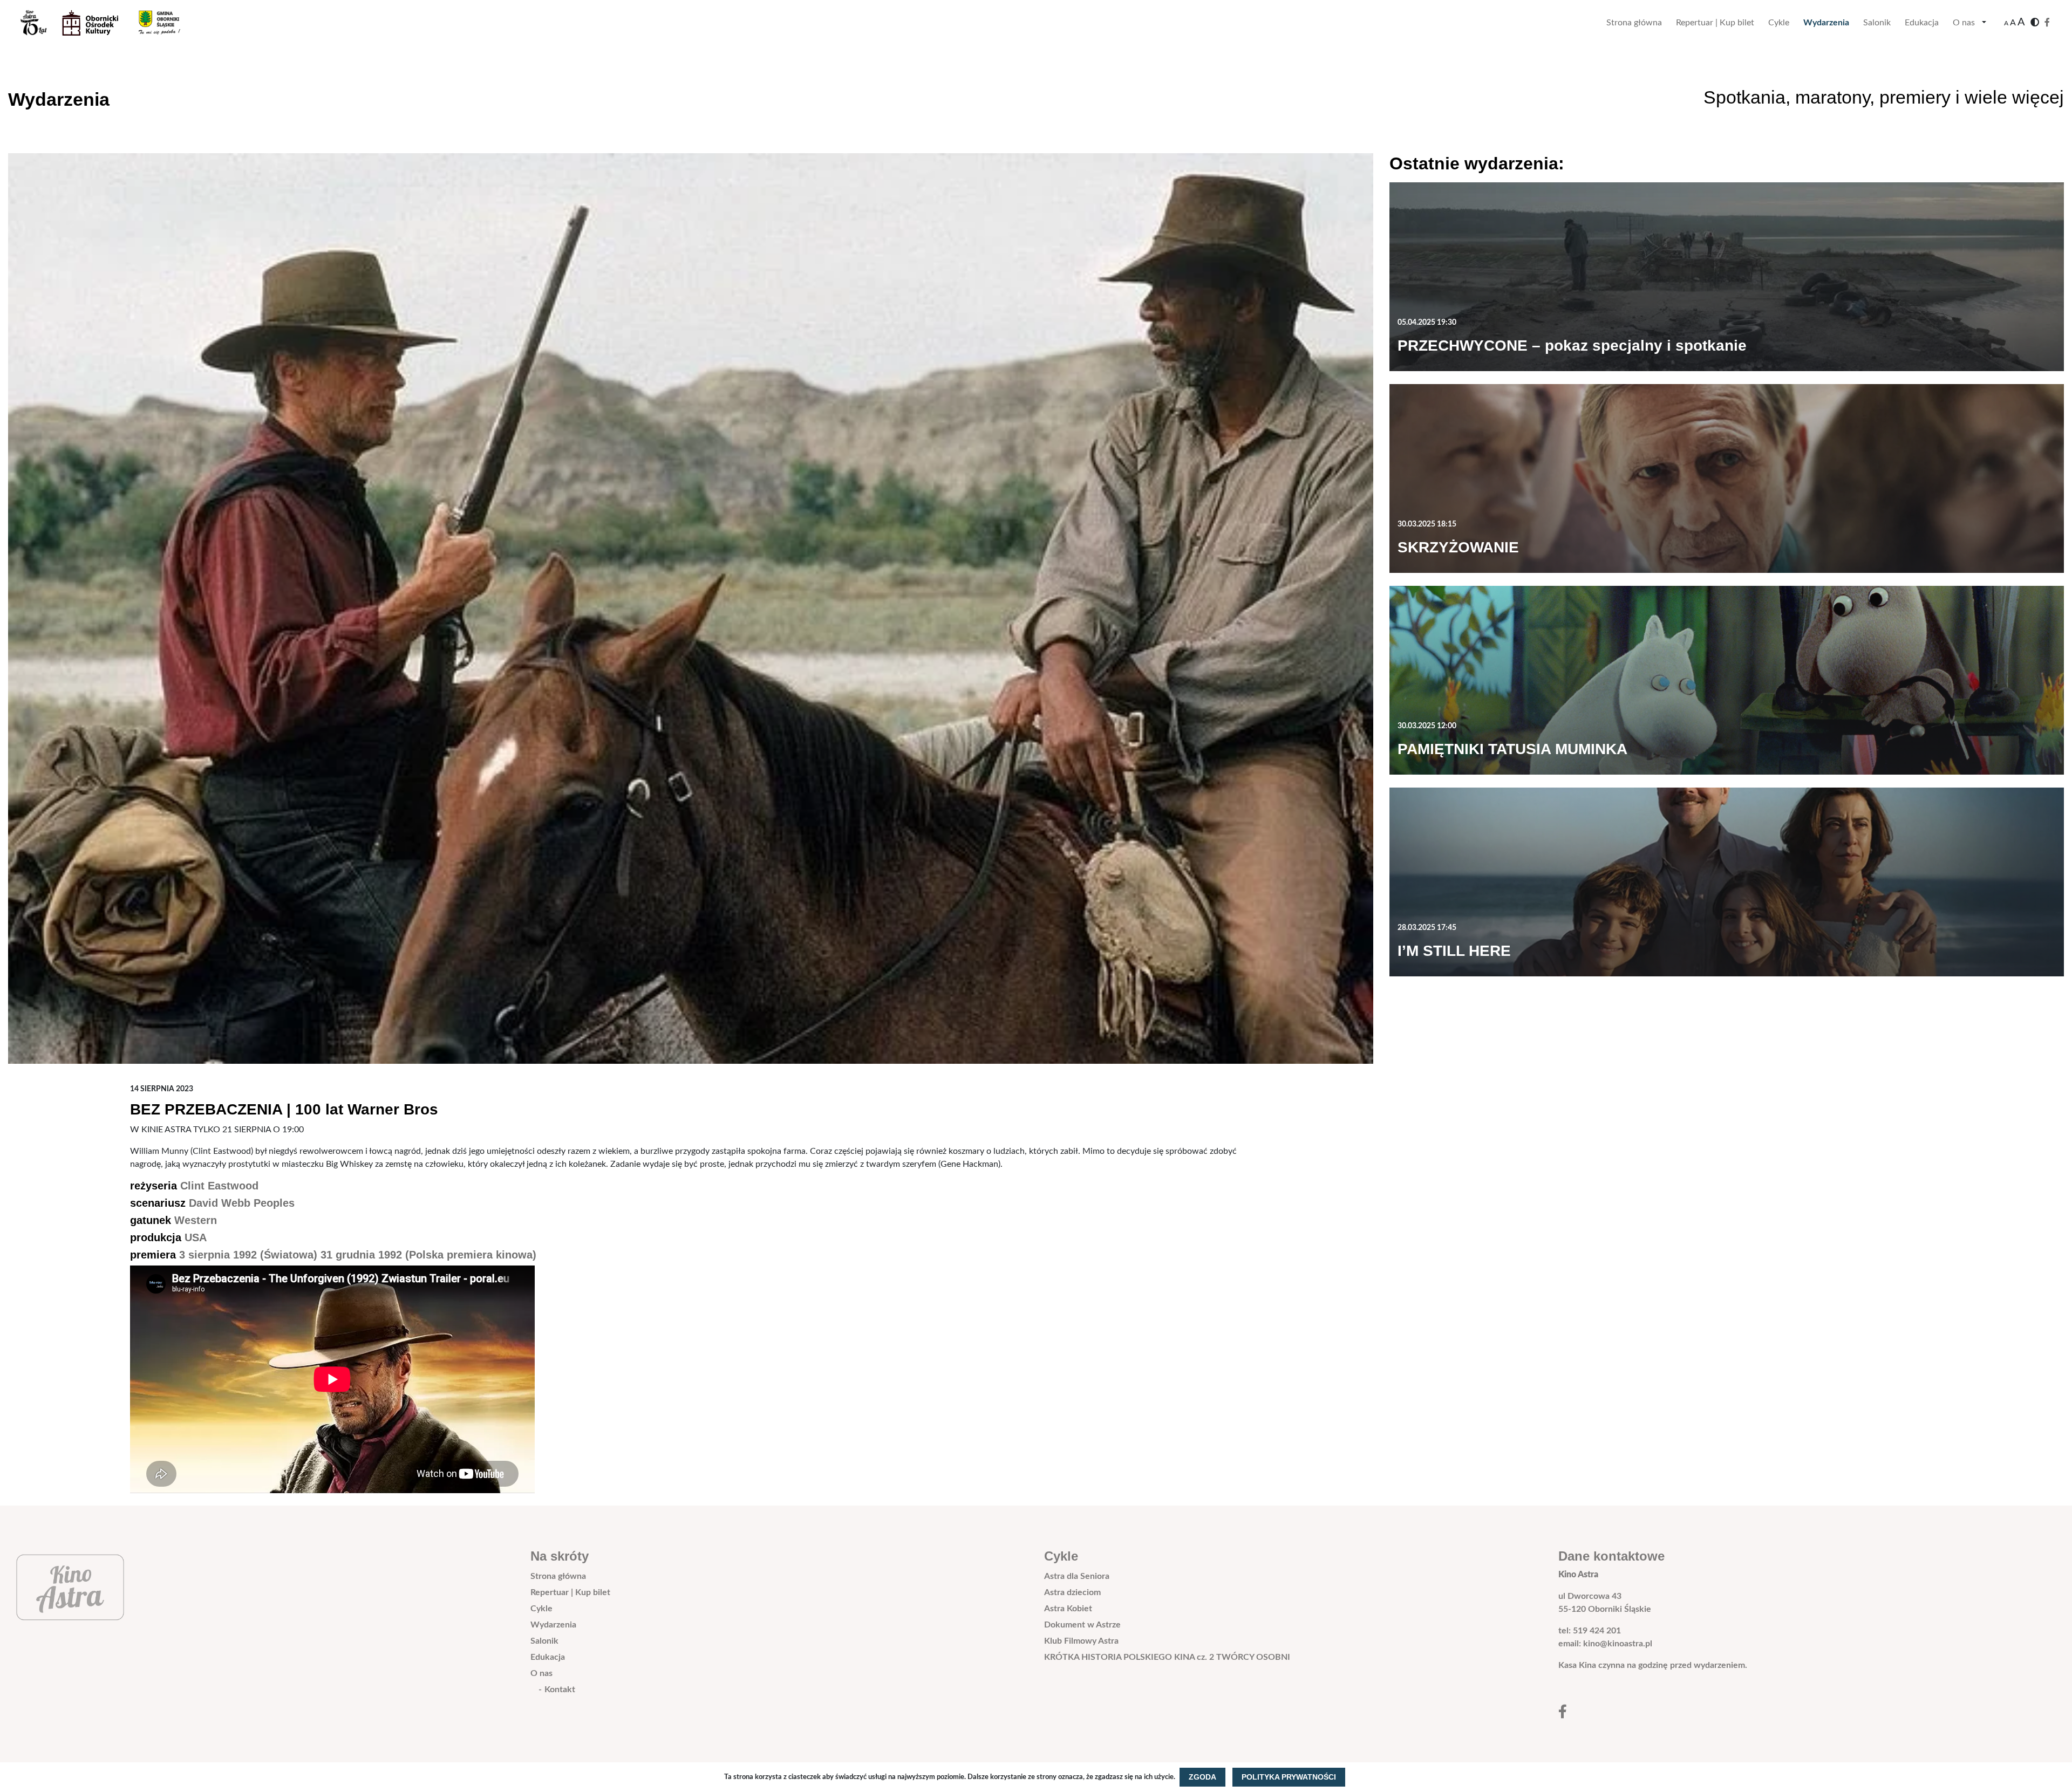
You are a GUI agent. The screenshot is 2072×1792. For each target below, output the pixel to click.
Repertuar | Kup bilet (1715, 23)
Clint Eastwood (219, 1186)
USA (196, 1237)
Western (196, 1220)
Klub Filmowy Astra (1081, 1641)
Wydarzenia (1826, 23)
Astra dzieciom (1072, 1592)
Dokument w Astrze (1082, 1625)
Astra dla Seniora (1077, 1576)
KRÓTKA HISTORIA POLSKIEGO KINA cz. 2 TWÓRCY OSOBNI (1167, 1657)
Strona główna (1634, 23)
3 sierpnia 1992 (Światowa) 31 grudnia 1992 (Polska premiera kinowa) (358, 1255)
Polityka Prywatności (1289, 1777)
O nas (1964, 23)
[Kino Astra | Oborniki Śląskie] (109, 23)
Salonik (1877, 23)
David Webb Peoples (242, 1203)
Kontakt (560, 1690)
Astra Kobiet (1068, 1609)
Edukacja (1922, 23)
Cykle (1779, 23)
